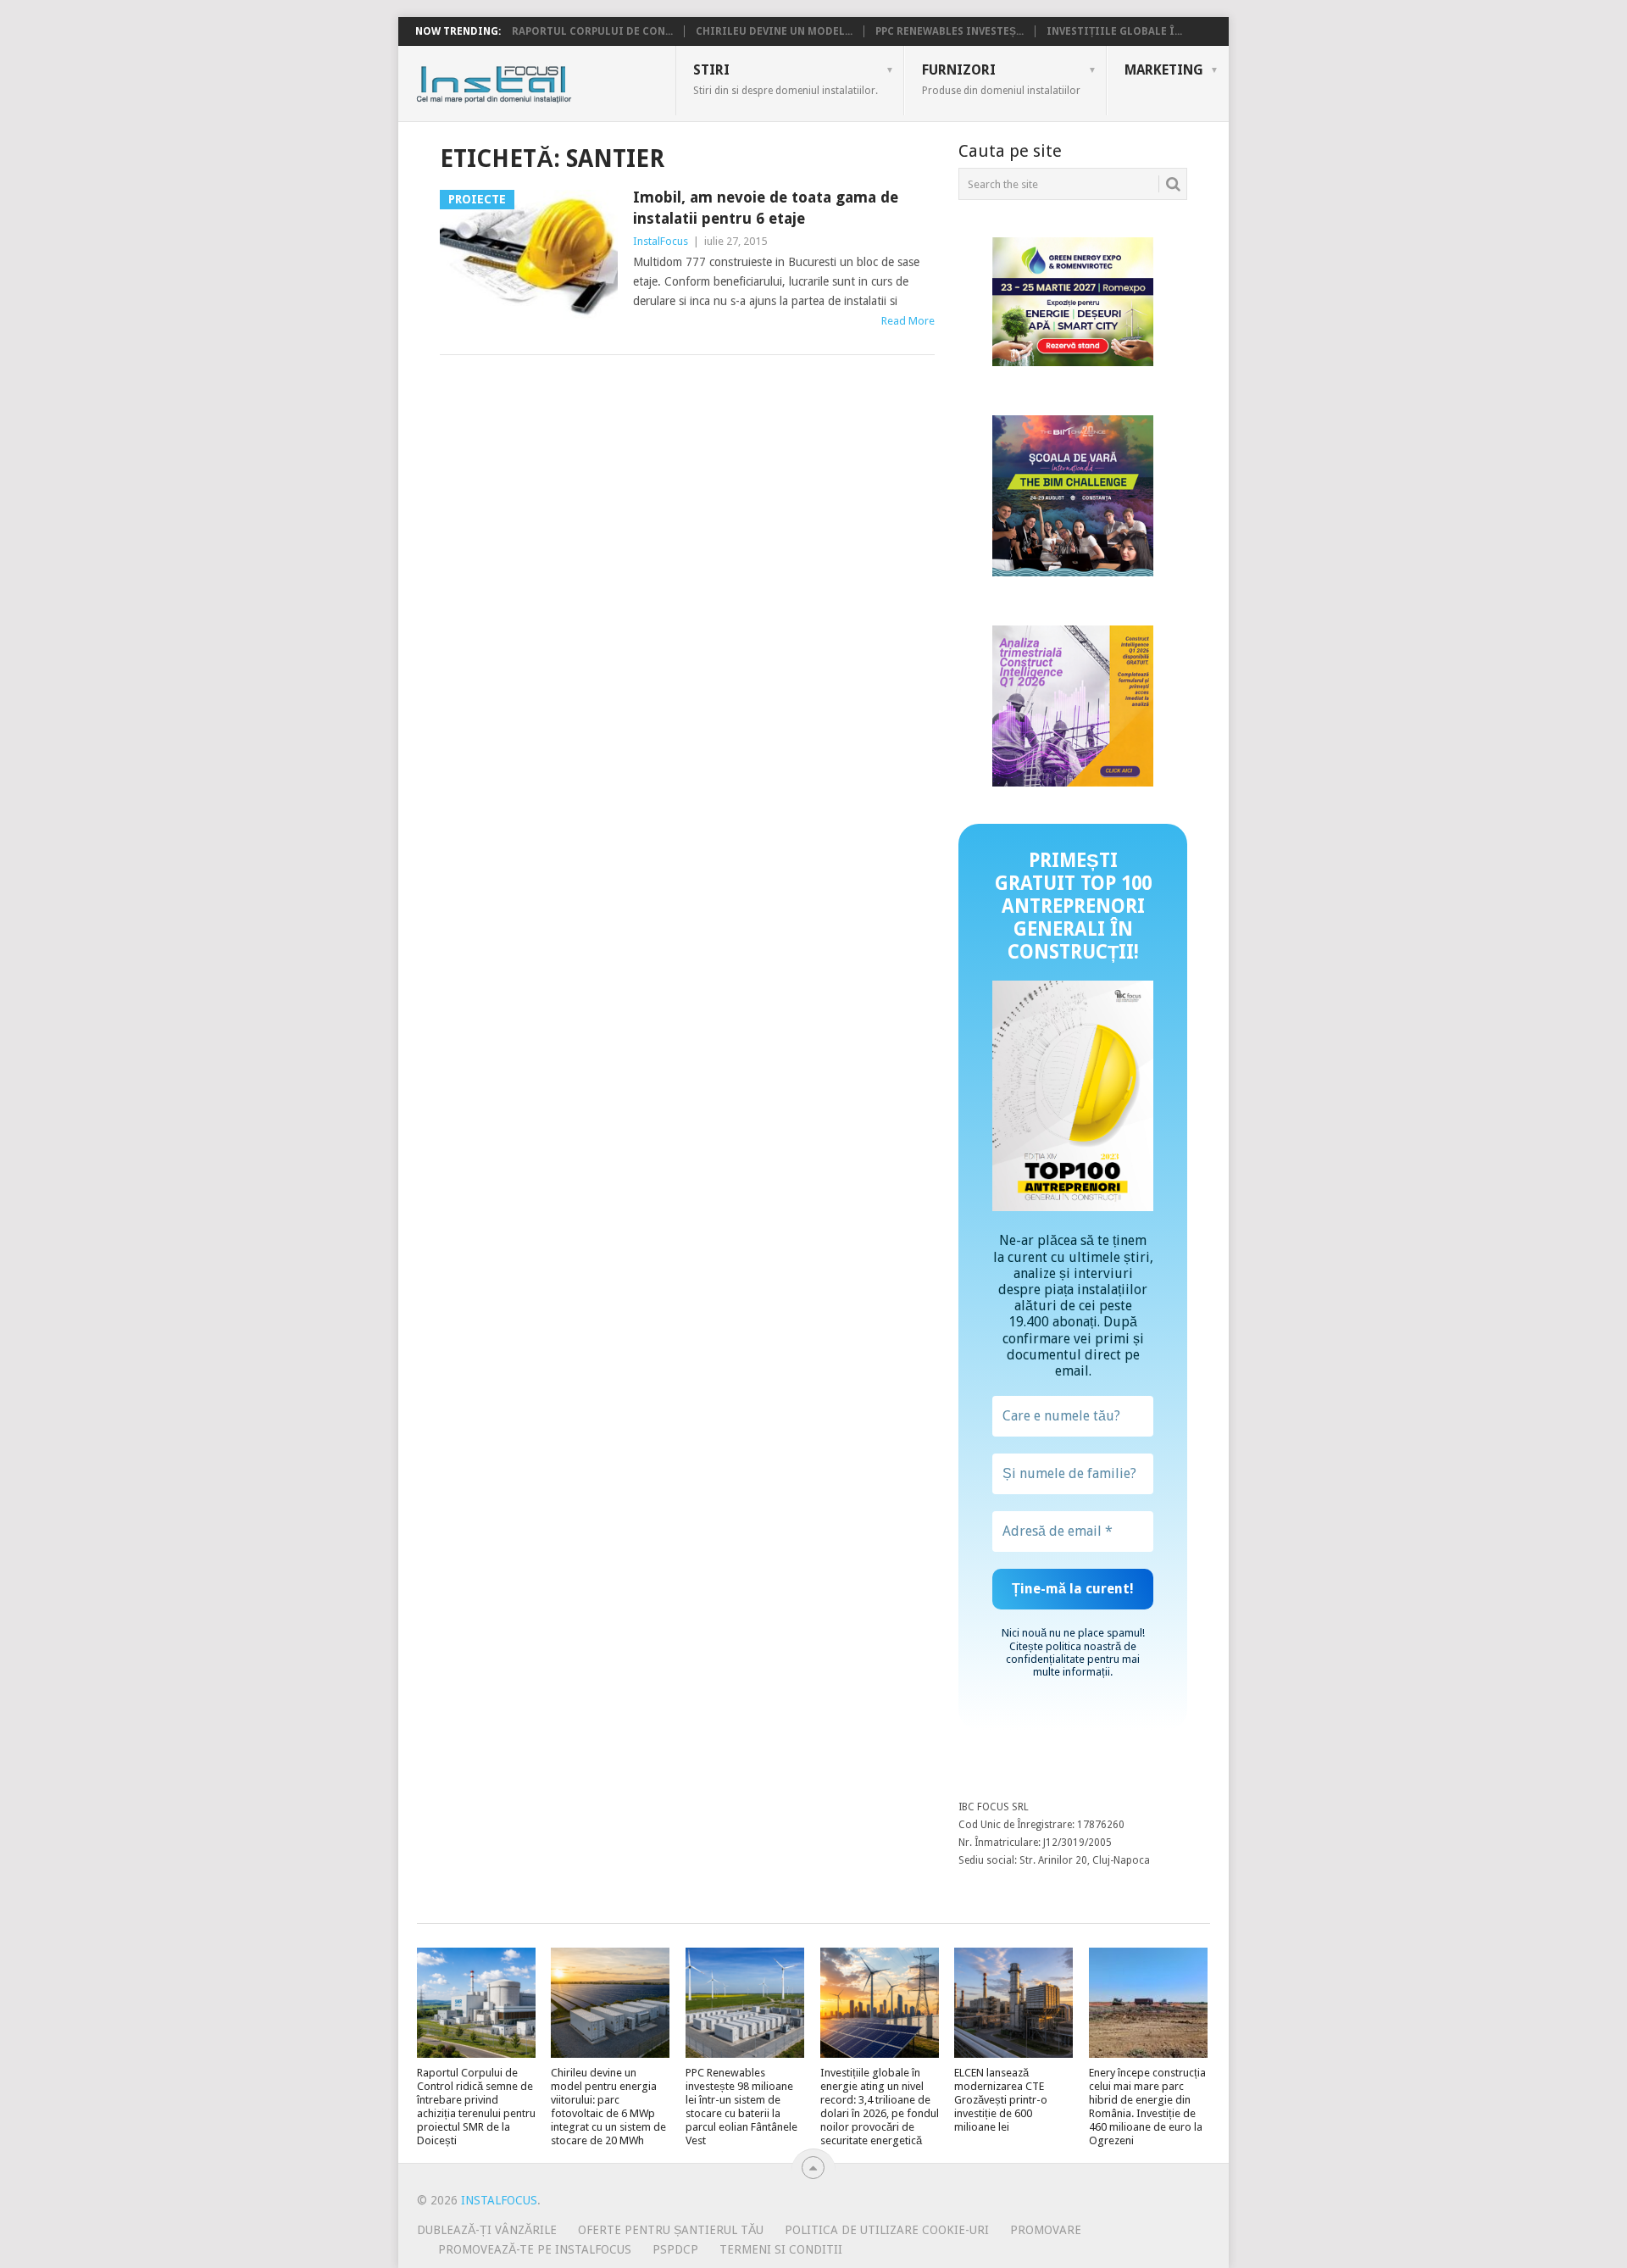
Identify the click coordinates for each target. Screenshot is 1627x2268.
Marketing (1164, 70)
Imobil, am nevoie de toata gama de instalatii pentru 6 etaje (766, 208)
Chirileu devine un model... (774, 31)
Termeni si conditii (781, 2249)
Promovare (1046, 2230)
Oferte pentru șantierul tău (671, 2230)
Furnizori (1001, 79)
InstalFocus (532, 81)
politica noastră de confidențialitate (1071, 1653)
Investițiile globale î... (1114, 31)
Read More (908, 321)
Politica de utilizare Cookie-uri (887, 2230)
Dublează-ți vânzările (487, 2230)
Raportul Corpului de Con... (592, 31)
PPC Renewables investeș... (950, 31)
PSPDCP (675, 2249)
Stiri (786, 79)
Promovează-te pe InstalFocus (535, 2249)
